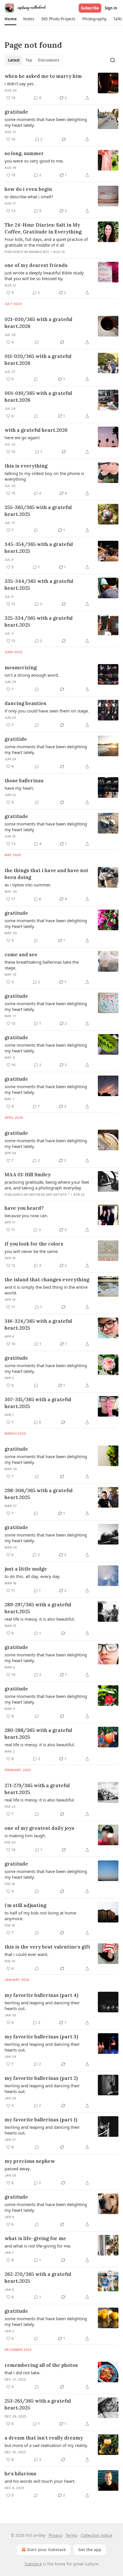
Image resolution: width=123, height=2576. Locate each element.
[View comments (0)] (37, 342)
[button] (10, 19)
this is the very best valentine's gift (47, 1947)
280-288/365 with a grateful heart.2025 (38, 1734)
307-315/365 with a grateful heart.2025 (38, 1403)
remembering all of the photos (41, 2365)
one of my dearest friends (36, 265)
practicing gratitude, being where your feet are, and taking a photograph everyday (47, 1185)
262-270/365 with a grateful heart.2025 (38, 2278)
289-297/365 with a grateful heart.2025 (38, 1608)
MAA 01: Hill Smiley (28, 1175)
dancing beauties (25, 703)
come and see (21, 955)
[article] (61, 87)
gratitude (16, 112)
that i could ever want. (26, 1954)
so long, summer (24, 153)
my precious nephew (30, 2161)
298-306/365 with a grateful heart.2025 (39, 1494)
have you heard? (24, 1208)
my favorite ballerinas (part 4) (41, 1995)
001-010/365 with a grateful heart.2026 (38, 397)
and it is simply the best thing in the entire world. (46, 1290)
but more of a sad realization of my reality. (46, 2445)
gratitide (16, 739)
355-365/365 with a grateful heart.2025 (38, 511)
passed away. (18, 2169)
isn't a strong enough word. (32, 675)
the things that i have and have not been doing (46, 874)
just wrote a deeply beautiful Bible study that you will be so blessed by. (44, 276)
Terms (71, 2535)
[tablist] (34, 60)
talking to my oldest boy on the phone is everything (44, 476)
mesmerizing (21, 668)
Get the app (90, 2550)
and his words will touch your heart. (40, 2481)
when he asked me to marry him (43, 76)
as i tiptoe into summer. (28, 885)
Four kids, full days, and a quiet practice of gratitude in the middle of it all (46, 242)
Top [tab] (29, 60)
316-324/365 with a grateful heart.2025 (38, 1324)
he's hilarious (20, 2474)
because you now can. (26, 1215)
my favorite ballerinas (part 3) (41, 2037)
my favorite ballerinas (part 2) (41, 2078)
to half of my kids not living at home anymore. (40, 1916)
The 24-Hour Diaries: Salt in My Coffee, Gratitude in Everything (43, 228)
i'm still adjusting (25, 1905)
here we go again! (22, 437)
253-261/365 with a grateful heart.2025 (38, 2404)
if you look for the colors (34, 1244)
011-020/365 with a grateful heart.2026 (38, 360)
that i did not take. (22, 2373)
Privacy (55, 2535)
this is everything (26, 466)
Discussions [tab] (48, 60)
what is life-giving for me (35, 2238)
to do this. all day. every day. (32, 1576)
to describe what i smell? (29, 197)
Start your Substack (46, 2550)
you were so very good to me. (34, 161)
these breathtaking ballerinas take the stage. (42, 965)
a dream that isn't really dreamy (44, 2438)
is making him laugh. (25, 1836)
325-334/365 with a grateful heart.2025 (39, 621)
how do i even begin (28, 189)
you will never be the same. (32, 1251)
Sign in (111, 8)
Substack (33, 2564)
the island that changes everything (47, 1280)
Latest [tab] (14, 60)
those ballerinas (24, 781)
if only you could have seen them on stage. (47, 711)
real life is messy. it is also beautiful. (40, 1619)
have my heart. (19, 788)
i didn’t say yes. (20, 84)
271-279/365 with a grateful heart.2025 (37, 1789)
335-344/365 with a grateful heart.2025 (39, 585)
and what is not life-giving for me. (38, 2246)
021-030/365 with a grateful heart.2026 (38, 323)
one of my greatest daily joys (39, 1828)
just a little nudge (26, 1569)
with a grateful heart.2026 (36, 430)
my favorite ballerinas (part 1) (41, 2120)
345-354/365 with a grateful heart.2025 (39, 548)
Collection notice (97, 2535)
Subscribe (90, 8)
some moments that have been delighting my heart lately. (46, 122)
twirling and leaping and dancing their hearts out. (42, 2005)
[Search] (113, 60)
